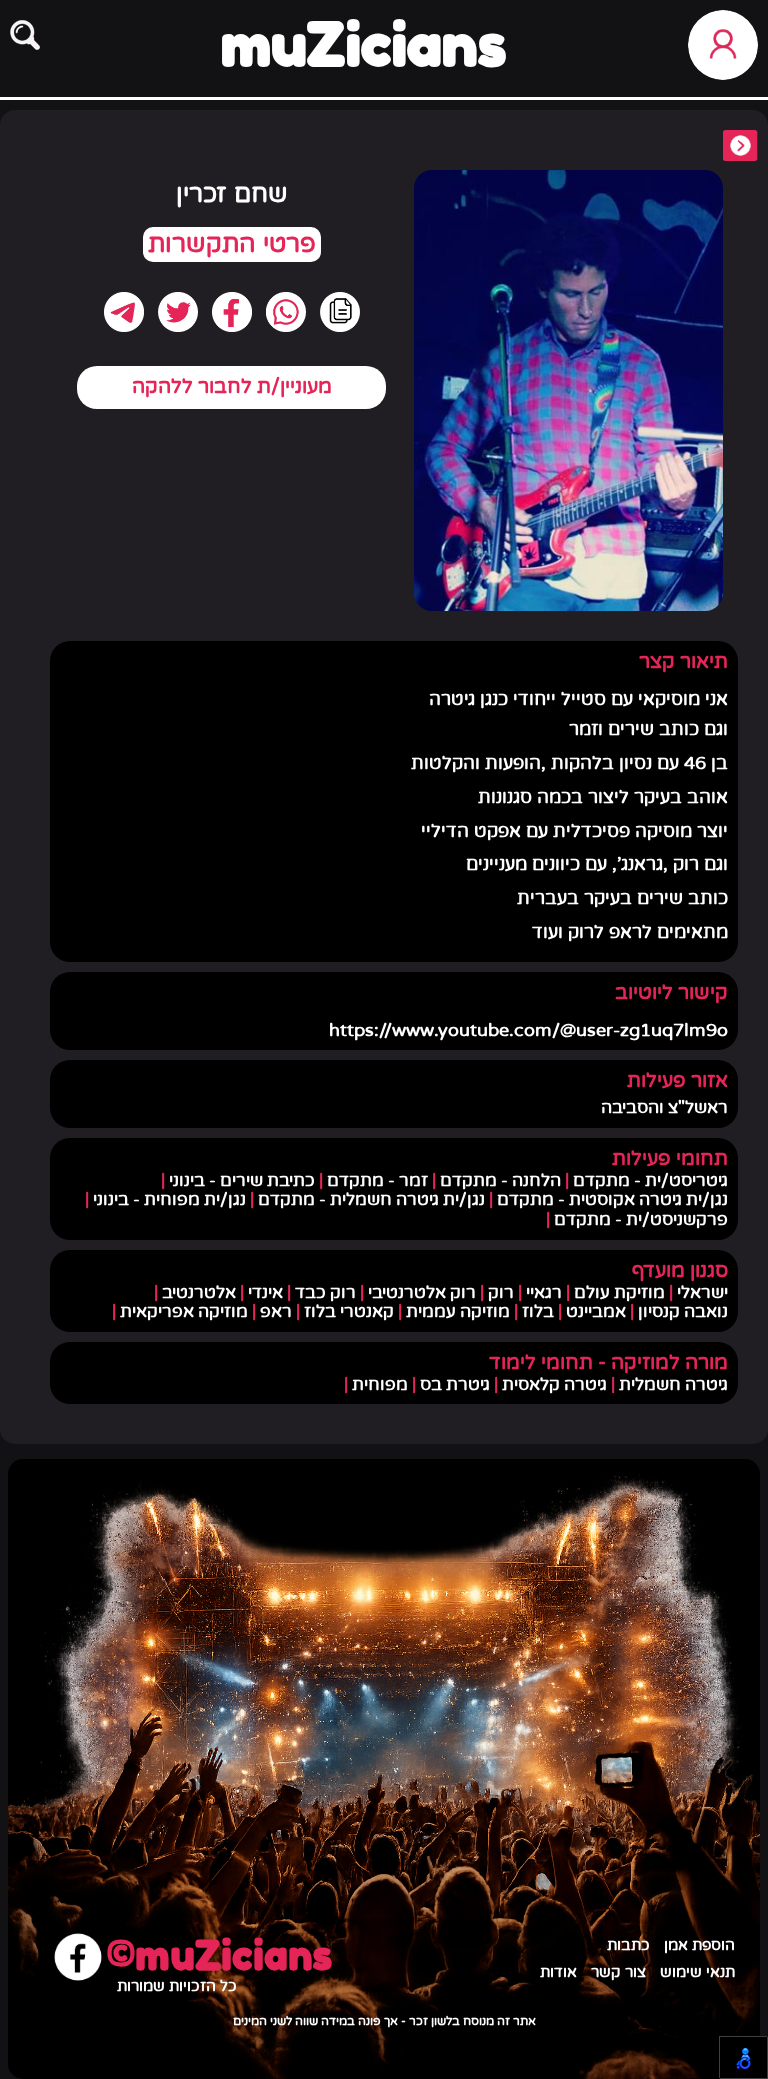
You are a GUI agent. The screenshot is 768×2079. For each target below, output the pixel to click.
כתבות (628, 1945)
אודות (558, 1972)
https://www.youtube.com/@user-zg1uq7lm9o (528, 1030)
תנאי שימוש (697, 1972)
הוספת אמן (699, 1945)
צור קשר (618, 1972)
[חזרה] (740, 148)
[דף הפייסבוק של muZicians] (78, 1959)
